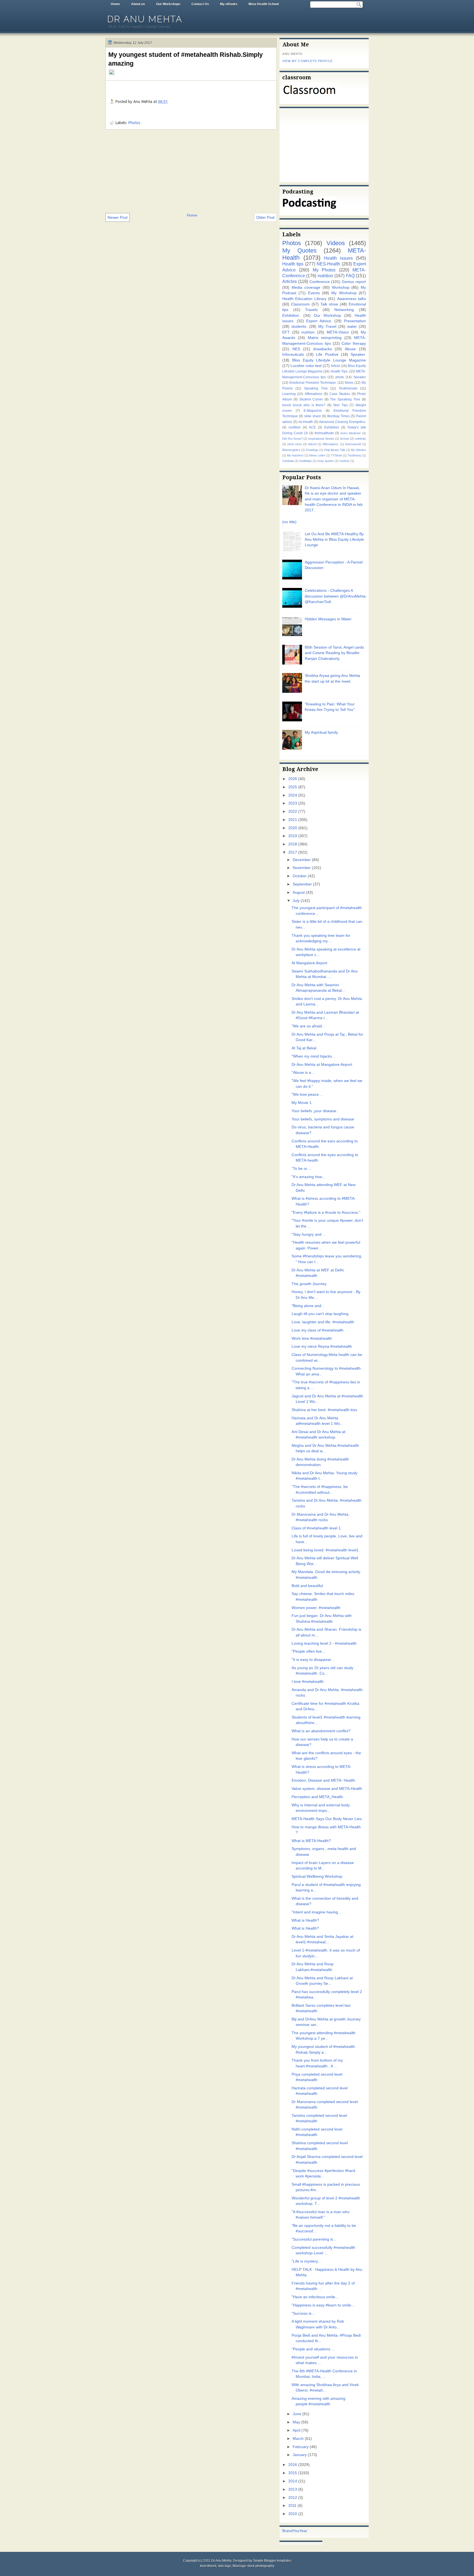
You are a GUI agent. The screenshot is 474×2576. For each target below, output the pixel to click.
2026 (293, 779)
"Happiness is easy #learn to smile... (323, 2305)
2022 (293, 812)
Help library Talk (335, 450)
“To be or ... (302, 1169)
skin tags (224, 2566)
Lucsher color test (306, 366)
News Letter (317, 455)
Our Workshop (328, 316)
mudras (344, 461)
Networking (344, 310)
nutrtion (308, 332)
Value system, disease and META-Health (327, 1789)
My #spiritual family (321, 732)
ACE (312, 427)
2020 (293, 828)
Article (335, 366)
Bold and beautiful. (308, 1586)
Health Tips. (339, 371)
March (298, 2439)
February (301, 2447)
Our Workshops (168, 4)
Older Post (265, 217)
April (297, 2430)
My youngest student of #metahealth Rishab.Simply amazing (186, 59)
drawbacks (323, 349)
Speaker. (358, 354)
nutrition (325, 276)
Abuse (350, 349)
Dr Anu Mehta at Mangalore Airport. (322, 1065)
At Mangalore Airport (309, 963)
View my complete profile (307, 61)
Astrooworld (353, 444)
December (302, 860)
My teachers (295, 455)
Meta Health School (264, 4)
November (302, 868)
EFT (286, 332)
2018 (293, 844)
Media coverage (306, 288)
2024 (293, 795)
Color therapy (354, 344)
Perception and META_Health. (318, 1797)
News (349, 383)
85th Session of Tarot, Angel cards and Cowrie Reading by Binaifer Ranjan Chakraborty (334, 653)
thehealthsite (324, 433)
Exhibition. (291, 316)
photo (340, 377)
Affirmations (314, 394)
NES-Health (328, 264)
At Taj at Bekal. (304, 1048)
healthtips (306, 461)
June (297, 2414)
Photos (134, 123)
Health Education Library (304, 299)
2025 (293, 787)
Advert (312, 444)
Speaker (360, 377)
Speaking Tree (316, 388)
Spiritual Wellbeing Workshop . (318, 1876)
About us (138, 4)
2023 (293, 803)
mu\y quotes (326, 461)
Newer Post (118, 217)
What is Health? (305, 1920)
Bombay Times (338, 416)
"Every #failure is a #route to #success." (326, 1213)
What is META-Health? (311, 1841)
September (302, 884)
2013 (293, 2489)
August (299, 892)
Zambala (288, 461)
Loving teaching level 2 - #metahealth (324, 1643)
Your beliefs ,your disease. (314, 1111)
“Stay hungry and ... (309, 1234)
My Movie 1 (302, 1103)
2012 (293, 2498)
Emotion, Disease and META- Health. (324, 1780)
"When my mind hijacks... (313, 1056)
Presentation (355, 321)
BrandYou (291, 2531)
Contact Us (200, 4)
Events (314, 293)
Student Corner (311, 399)
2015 (293, 2473)
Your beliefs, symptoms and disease (323, 1119)
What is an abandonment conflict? (321, 1731)
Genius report (354, 282)
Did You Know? (292, 439)
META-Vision (338, 332)
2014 (293, 2481)
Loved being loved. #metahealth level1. (326, 1550)
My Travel (327, 326)
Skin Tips (340, 405)
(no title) (289, 522)
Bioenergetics (291, 450)
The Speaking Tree (345, 399)
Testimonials (348, 388)
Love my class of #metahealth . (319, 1330)
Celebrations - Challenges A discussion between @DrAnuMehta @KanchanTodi (335, 596)
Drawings (312, 450)
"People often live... (308, 1651)
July (296, 901)
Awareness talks (352, 299)
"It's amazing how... (308, 1177)
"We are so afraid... (308, 1026)
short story (295, 444)
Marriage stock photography (253, 2566)
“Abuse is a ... (304, 1073)
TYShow (336, 455)
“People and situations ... (313, 2349)
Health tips (293, 264)
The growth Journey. (309, 1284)
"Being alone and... (308, 1306)
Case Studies (340, 394)
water (352, 326)
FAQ (350, 276)
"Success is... (303, 2313)
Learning (289, 394)
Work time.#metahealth (312, 1339)
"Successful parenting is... (314, 2239)
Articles (290, 281)
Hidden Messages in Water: (329, 619)
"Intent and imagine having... (316, 1912)
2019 (293, 836)
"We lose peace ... (307, 1094)
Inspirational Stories (321, 439)
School (344, 439)
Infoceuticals (293, 354)
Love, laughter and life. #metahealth (323, 1322)
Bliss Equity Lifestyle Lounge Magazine (329, 360)
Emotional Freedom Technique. (313, 383)
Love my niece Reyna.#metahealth (322, 1346)
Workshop (341, 288)
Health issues (338, 258)
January (300, 2455)
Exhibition (332, 427)
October (300, 876)
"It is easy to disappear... (313, 1660)
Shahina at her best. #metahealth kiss (324, 1410)
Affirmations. (331, 444)
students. (299, 326)
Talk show (329, 304)
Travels (311, 310)
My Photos (324, 270)
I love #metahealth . (309, 1682)
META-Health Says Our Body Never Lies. (327, 1819)
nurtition (295, 427)
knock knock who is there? (304, 405)
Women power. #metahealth (316, 1608)
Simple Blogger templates (272, 2561)
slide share (313, 416)
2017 (293, 852)
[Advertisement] (191, 171)
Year (303, 2531)
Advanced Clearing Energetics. (342, 422)
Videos (336, 243)
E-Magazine (313, 411)
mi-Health (306, 422)
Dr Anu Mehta (145, 19)
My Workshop (344, 293)
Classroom (300, 304)
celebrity (360, 439)
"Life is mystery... (306, 2261)
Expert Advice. (319, 321)
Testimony (354, 455)
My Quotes (299, 250)
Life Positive (327, 354)
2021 (293, 820)
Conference (320, 282)
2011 (292, 2506)
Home (115, 4)
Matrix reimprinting (325, 338)
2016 (293, 2465)
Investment (208, 2566)
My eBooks (229, 4)
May (296, 2422)
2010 (293, 2514)
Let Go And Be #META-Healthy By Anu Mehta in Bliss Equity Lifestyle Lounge (334, 540)
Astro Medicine (351, 433)
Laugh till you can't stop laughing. (321, 1314)
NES (296, 349)
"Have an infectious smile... (315, 2297)
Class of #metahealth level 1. (317, 1528)
